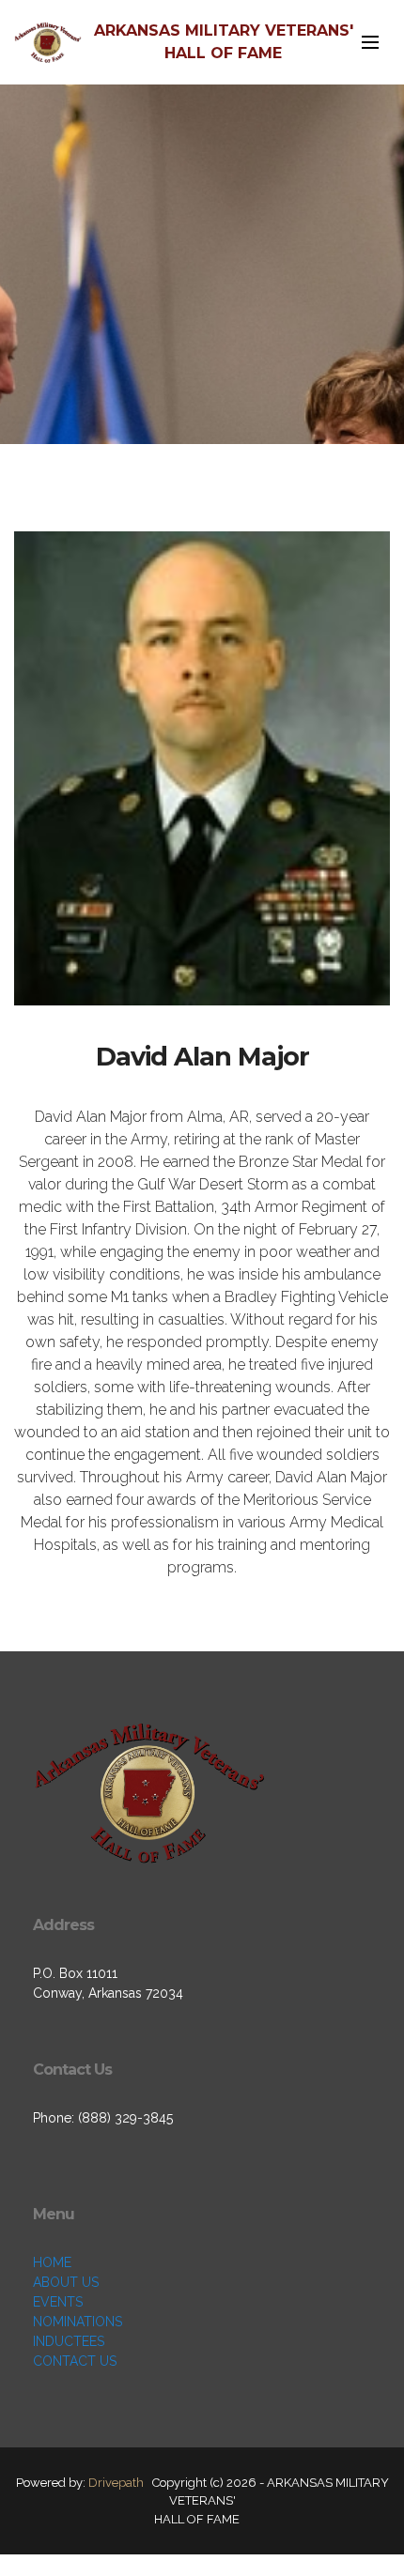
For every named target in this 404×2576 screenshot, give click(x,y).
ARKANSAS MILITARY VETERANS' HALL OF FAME (224, 42)
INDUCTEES (69, 2341)
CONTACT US (75, 2361)
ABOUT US (66, 2282)
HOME (52, 2262)
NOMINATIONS (78, 2322)
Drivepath (116, 2483)
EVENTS (58, 2302)
